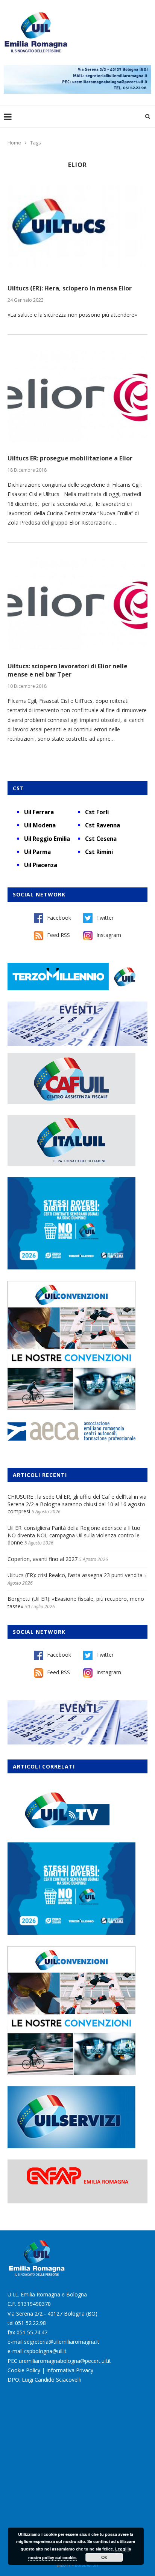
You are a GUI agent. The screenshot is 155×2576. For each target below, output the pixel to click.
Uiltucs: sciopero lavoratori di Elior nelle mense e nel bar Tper (68, 670)
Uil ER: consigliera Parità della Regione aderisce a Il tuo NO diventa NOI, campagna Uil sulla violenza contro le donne (74, 1535)
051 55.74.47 (32, 2332)
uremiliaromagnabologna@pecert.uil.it (65, 2361)
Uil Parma (37, 852)
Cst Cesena (101, 839)
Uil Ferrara (39, 812)
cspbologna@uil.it (45, 2351)
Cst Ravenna (103, 825)
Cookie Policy (24, 2370)
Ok (104, 2557)
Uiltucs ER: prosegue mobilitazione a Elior (70, 458)
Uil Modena (40, 825)
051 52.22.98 (30, 2323)
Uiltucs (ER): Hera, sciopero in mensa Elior (70, 288)
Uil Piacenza (41, 865)
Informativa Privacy (70, 2370)
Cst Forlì (97, 812)
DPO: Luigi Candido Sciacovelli (44, 2380)
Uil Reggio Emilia (47, 839)
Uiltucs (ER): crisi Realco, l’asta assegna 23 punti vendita (75, 1575)
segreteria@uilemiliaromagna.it (62, 2342)
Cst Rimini (99, 852)
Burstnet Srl (87, 2565)
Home (14, 143)
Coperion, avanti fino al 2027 (43, 1559)
